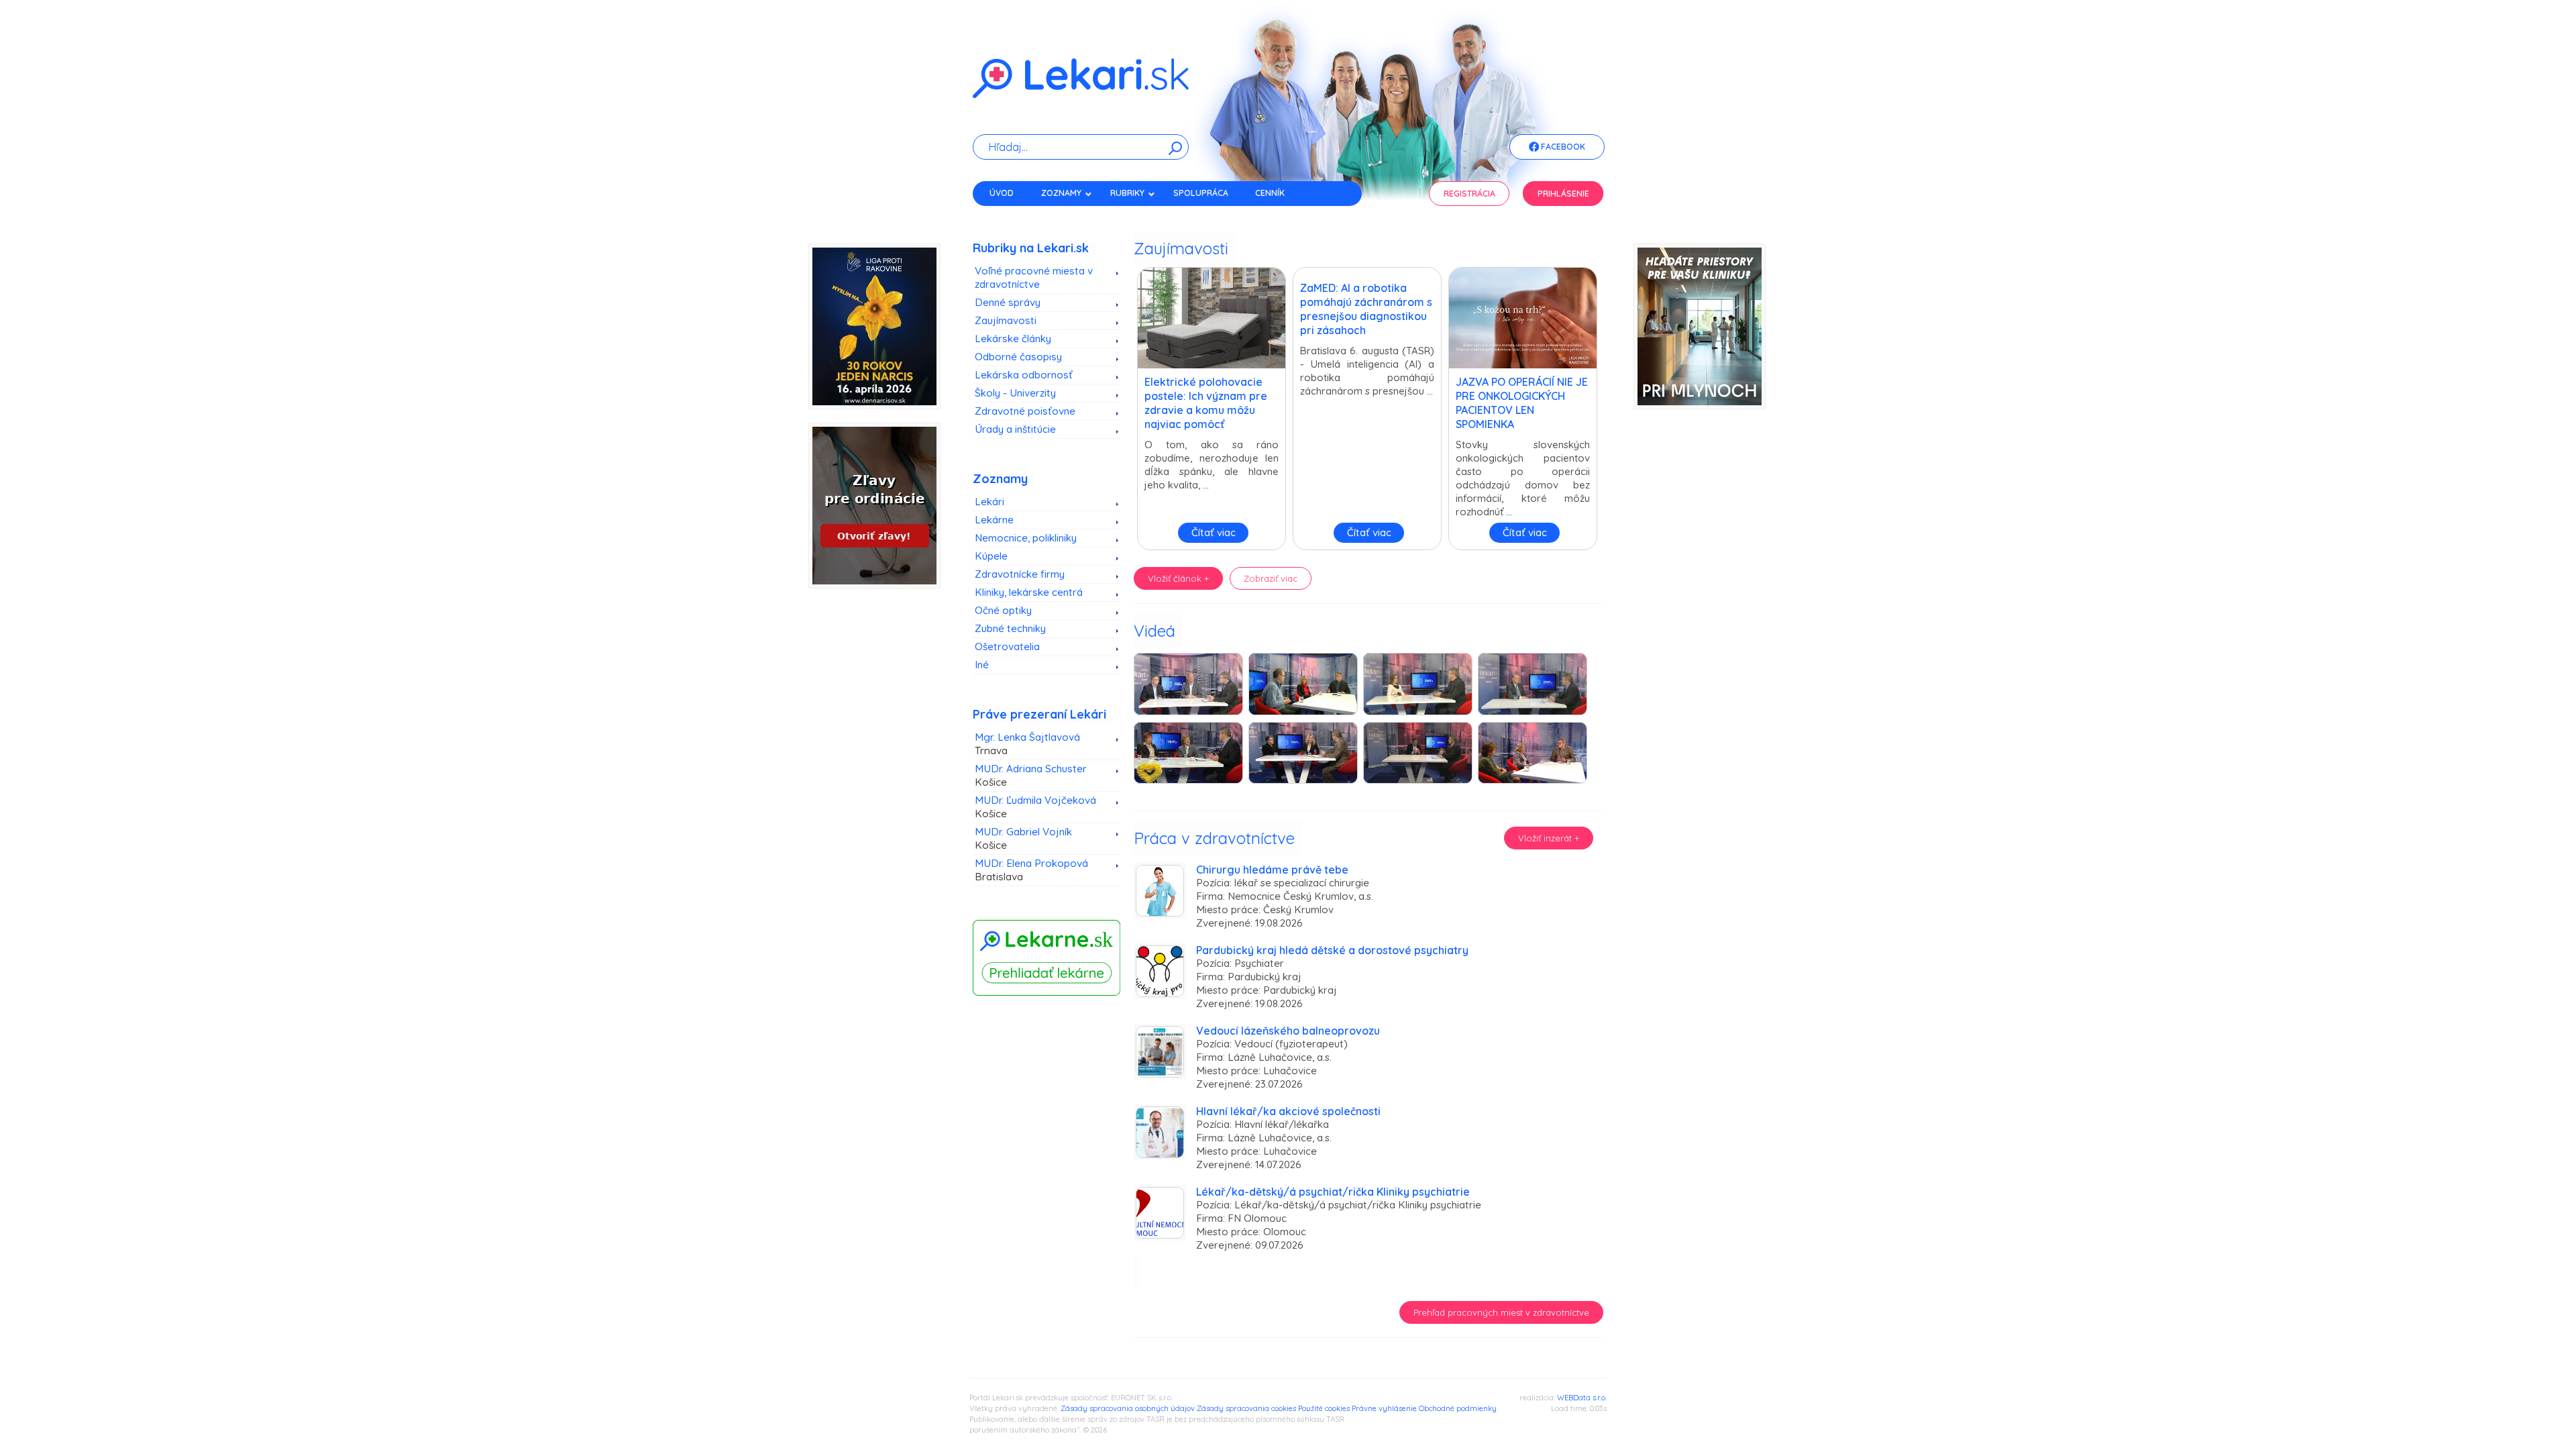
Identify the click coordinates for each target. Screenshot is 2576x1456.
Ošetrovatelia (1007, 646)
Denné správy (1008, 302)
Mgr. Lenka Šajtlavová (1027, 744)
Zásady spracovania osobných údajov (1128, 1408)
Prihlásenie (1563, 194)
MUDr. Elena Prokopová (1031, 870)
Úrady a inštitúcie (1015, 429)
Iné (982, 665)
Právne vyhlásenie (1384, 1408)
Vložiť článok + (1178, 578)
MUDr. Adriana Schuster (1031, 775)
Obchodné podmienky (1458, 1408)
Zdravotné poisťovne (1025, 411)
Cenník (1270, 193)
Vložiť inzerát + (1549, 838)
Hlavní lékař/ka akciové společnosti (1288, 1111)
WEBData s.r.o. (1582, 1398)
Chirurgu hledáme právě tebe (1272, 870)
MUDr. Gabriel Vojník (1023, 838)
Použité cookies (1324, 1408)
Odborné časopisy (1018, 357)
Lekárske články (1013, 339)
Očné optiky (1003, 610)
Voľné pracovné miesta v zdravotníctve (1034, 277)
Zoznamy (1061, 193)
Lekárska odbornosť (1024, 375)
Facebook (1562, 147)
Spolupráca (1201, 193)
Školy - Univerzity (1015, 393)
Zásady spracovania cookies (1246, 1408)
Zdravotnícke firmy (1020, 574)
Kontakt (1008, 216)
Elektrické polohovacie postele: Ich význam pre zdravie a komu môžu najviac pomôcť (1206, 403)
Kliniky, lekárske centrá (1029, 592)
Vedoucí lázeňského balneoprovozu (1288, 1031)
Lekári (989, 502)
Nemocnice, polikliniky (1026, 538)
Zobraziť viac (1271, 578)
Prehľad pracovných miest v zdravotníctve (1501, 1312)
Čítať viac (1214, 532)
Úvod (1002, 193)
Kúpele (991, 556)
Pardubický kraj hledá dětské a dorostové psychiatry (1332, 950)
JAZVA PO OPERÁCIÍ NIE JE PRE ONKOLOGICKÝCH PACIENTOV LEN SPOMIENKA (1522, 403)
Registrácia (1469, 194)
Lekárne (994, 520)
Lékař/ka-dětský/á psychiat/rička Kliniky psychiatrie (1333, 1192)
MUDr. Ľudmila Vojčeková (1035, 807)
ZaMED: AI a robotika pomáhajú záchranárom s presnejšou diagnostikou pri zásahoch (1366, 309)
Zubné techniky (1010, 628)
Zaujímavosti (1006, 320)
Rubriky (1127, 193)
